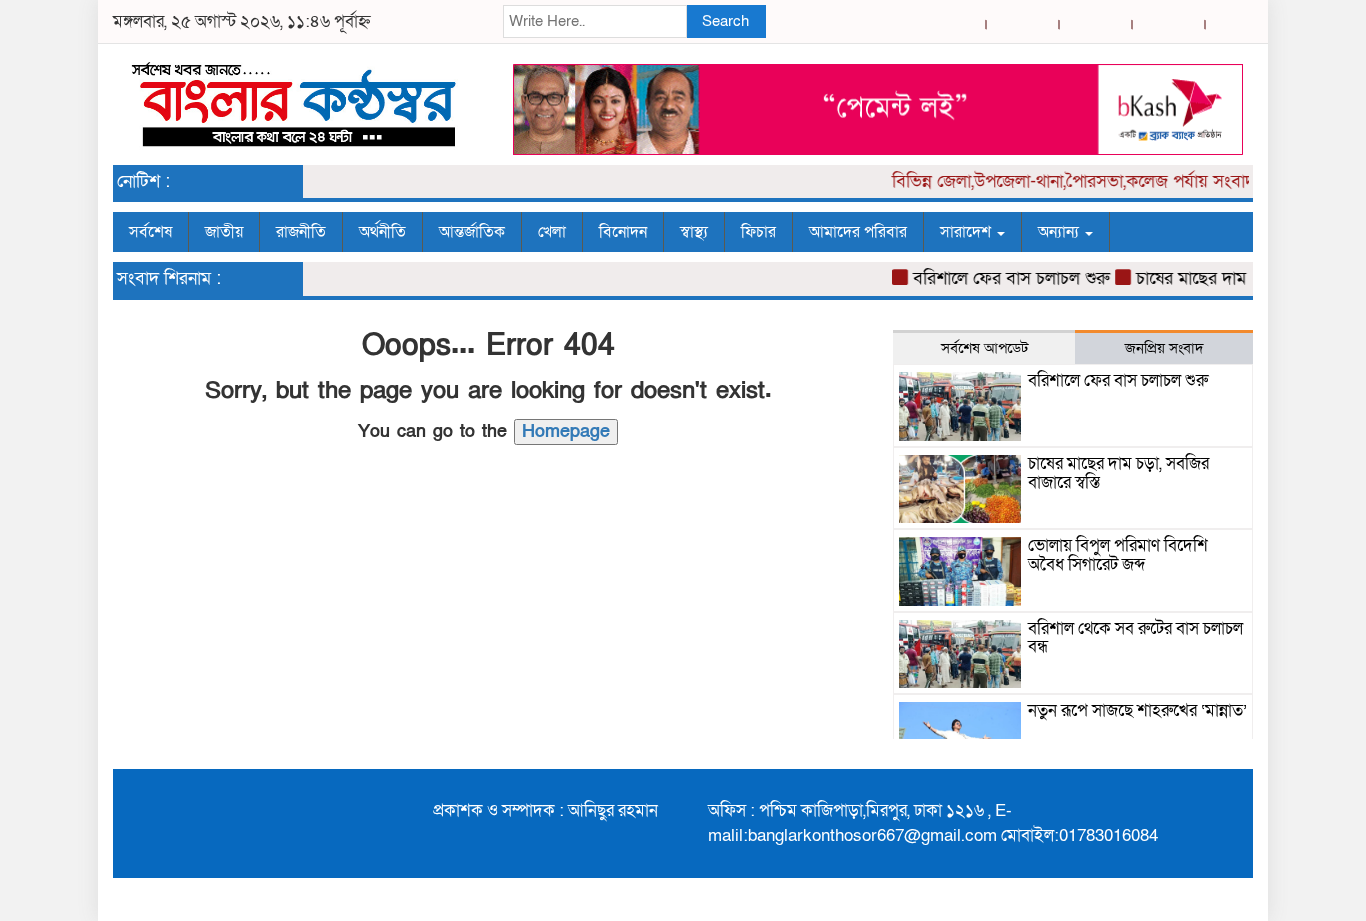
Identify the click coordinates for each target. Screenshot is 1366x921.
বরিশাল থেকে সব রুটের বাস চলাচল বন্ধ (1135, 638)
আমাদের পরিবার (858, 232)
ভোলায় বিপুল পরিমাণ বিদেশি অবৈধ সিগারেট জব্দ (1118, 555)
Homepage (566, 431)
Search (725, 21)
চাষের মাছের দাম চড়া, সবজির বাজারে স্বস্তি (1118, 473)
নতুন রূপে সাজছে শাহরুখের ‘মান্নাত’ (1137, 710)
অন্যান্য (1060, 232)
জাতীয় (224, 232)
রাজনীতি (301, 232)
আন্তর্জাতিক (472, 232)
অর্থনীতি (382, 232)
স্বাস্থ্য (694, 232)
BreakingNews (1190, 899)
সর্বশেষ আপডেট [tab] (984, 348)
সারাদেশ (967, 232)
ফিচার (758, 232)
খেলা (552, 232)
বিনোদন (623, 232)
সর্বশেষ (150, 232)
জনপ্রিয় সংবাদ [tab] (1164, 348)
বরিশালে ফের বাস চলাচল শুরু (1001, 278)
